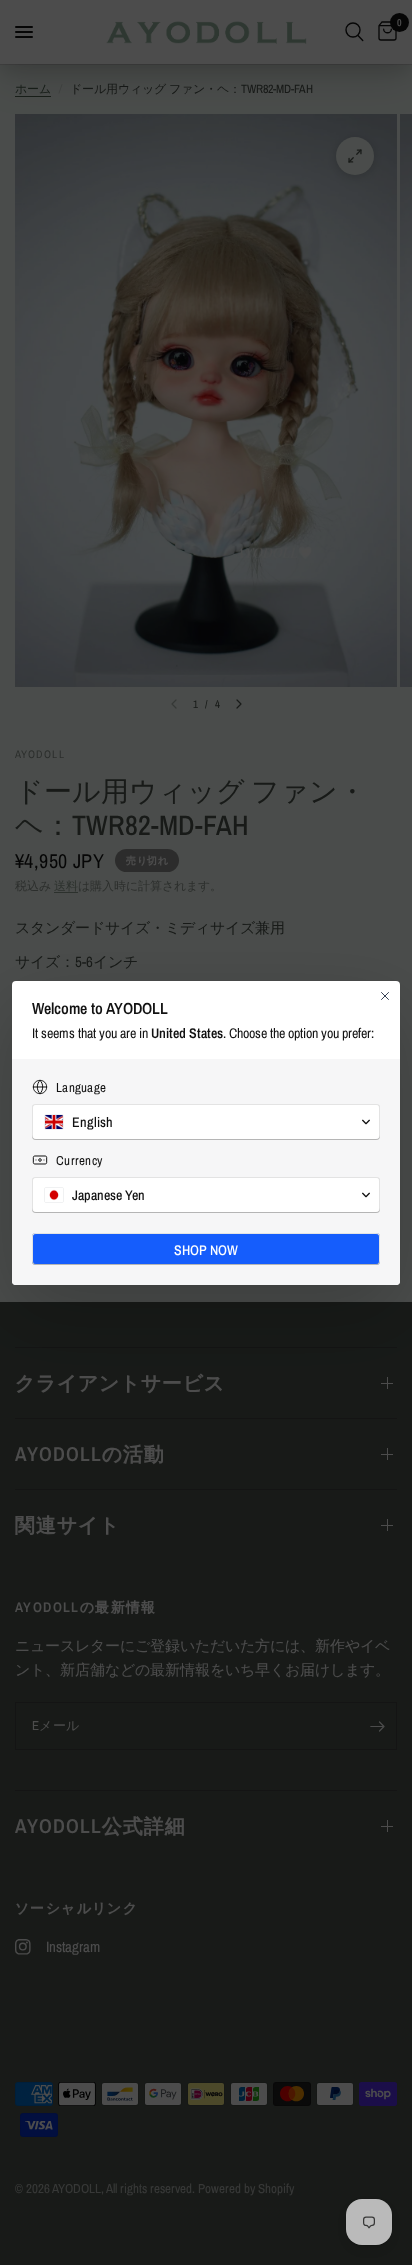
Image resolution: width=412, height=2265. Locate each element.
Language (81, 1087)
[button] (206, 1122)
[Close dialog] (385, 996)
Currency (79, 1160)
